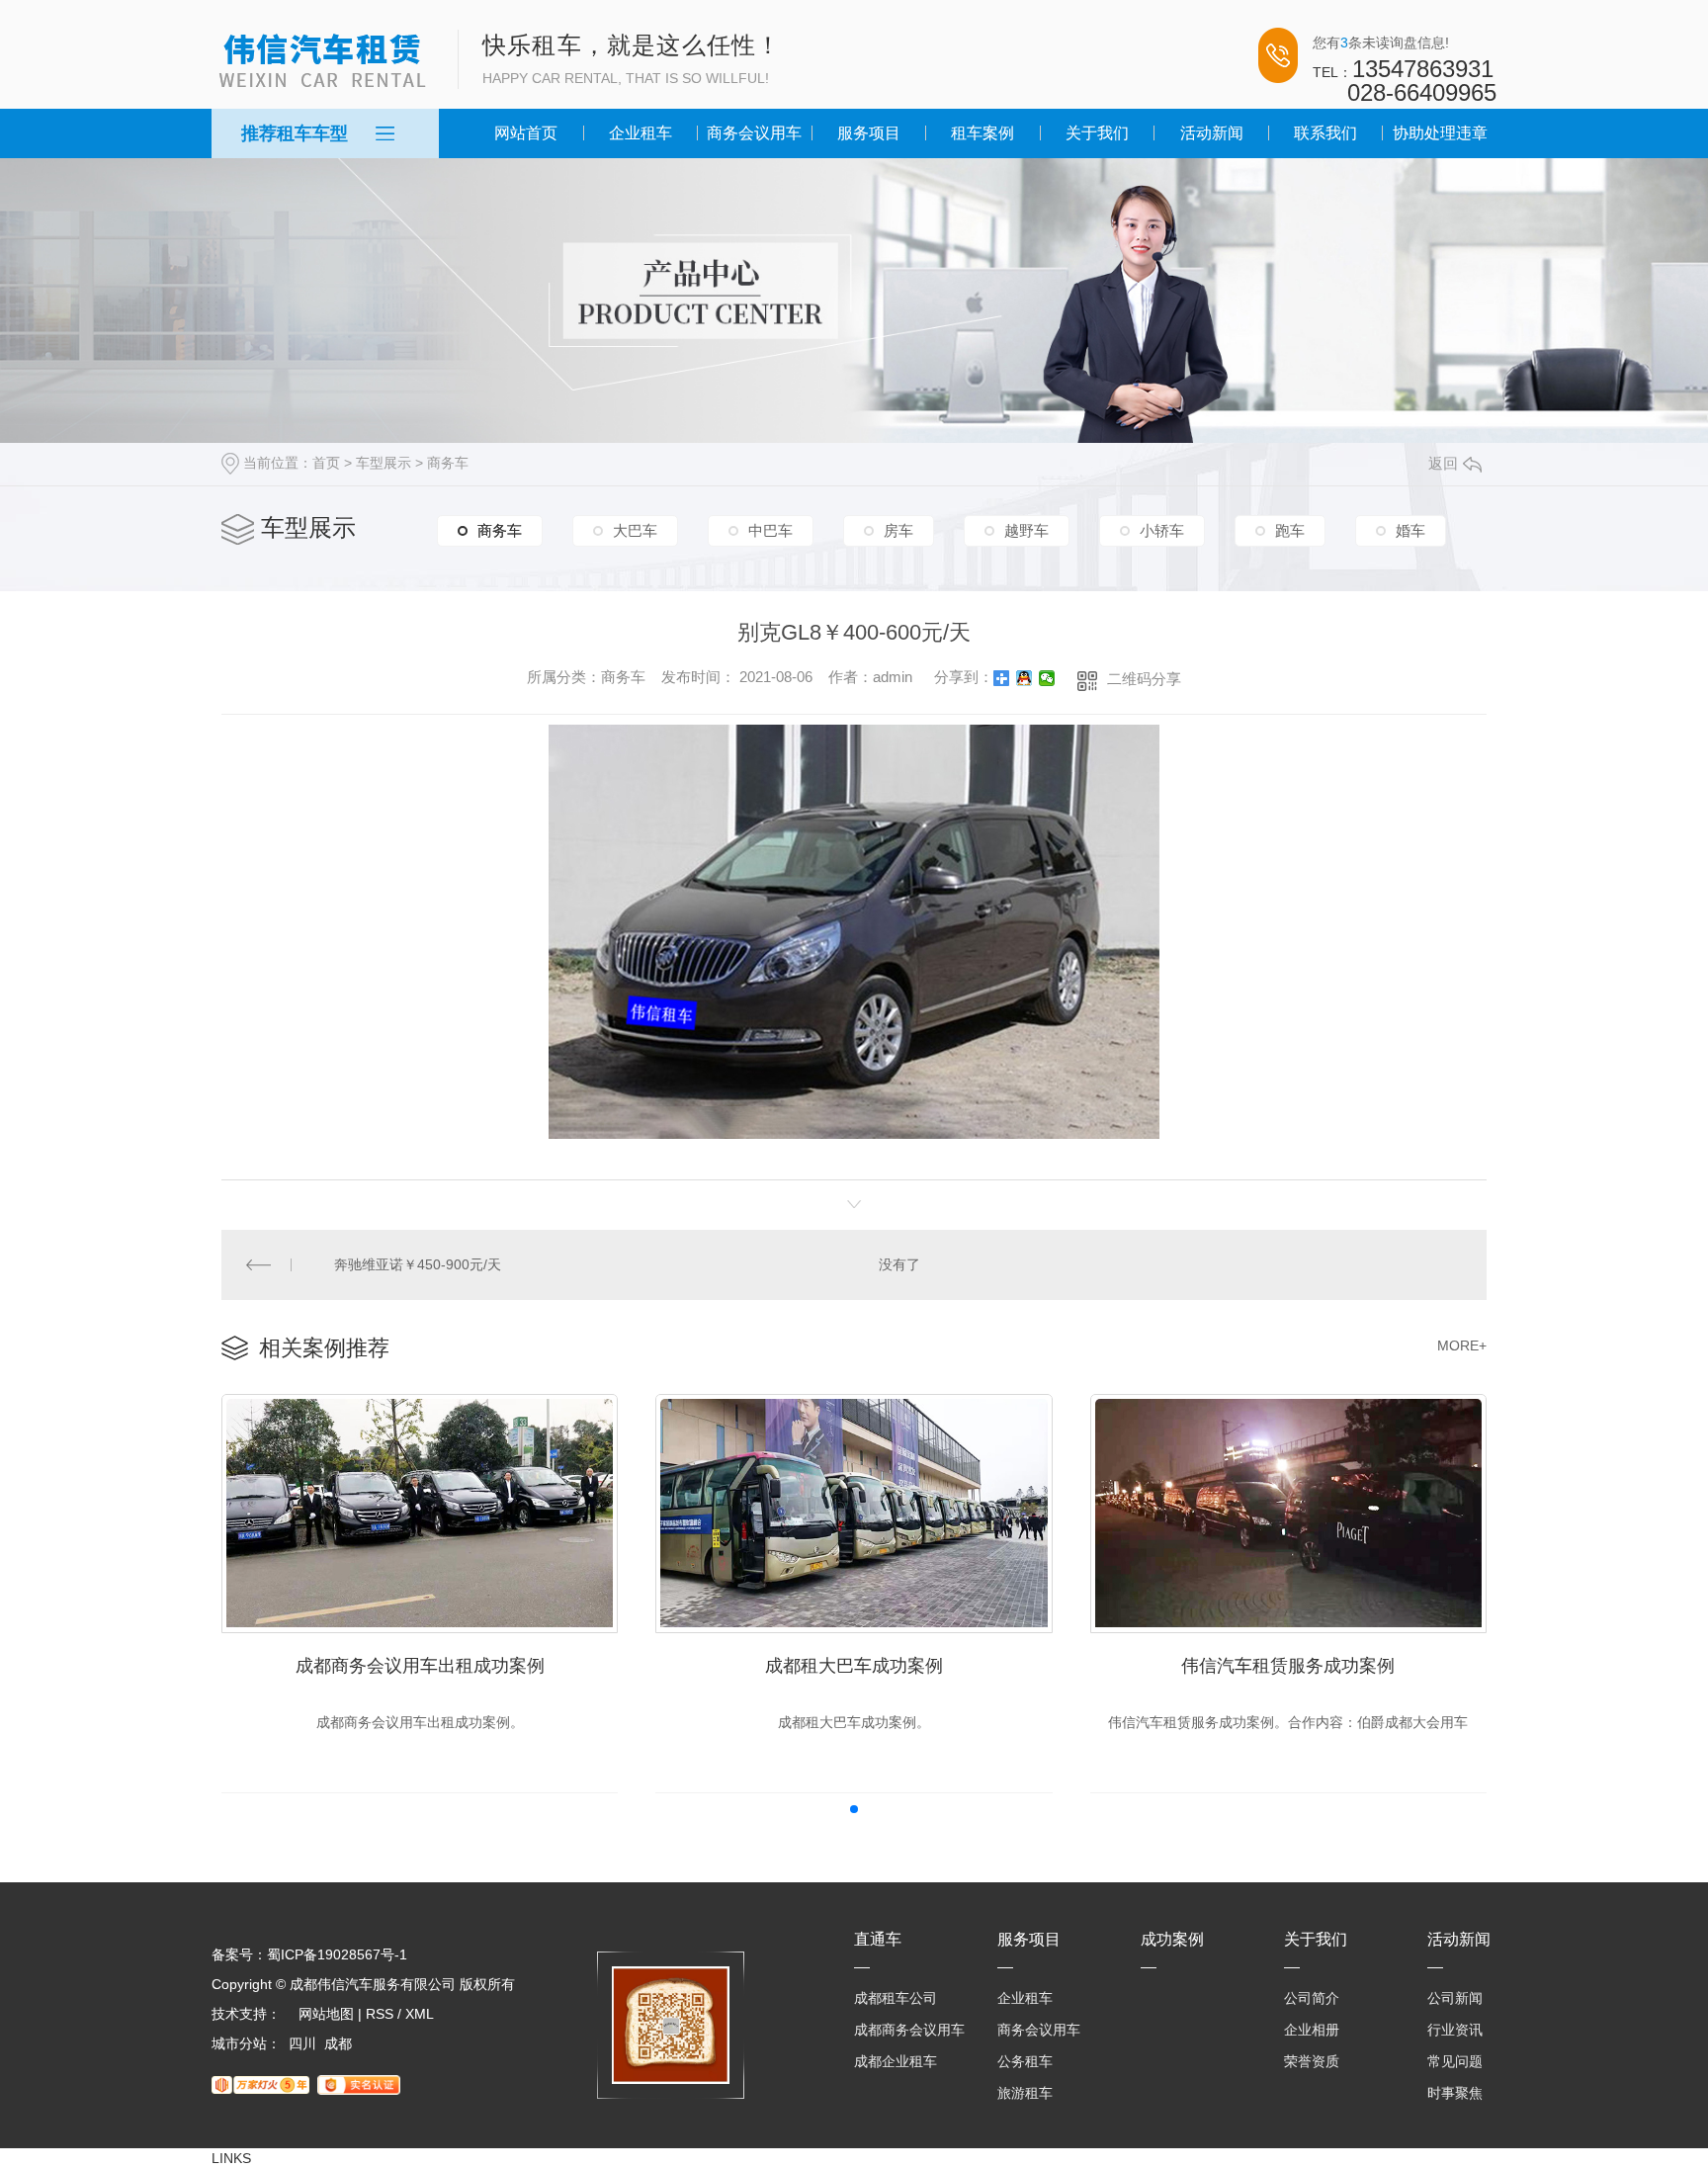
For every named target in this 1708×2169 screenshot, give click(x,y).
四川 (302, 2043)
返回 (1443, 463)
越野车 (1026, 530)
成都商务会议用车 (909, 2030)
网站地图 (326, 2014)
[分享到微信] (1047, 678)
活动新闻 (1212, 133)
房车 (898, 530)
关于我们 (1097, 133)
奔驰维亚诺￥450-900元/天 (418, 1264)
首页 (326, 463)
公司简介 (1312, 1998)
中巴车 (770, 530)
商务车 (448, 463)
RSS (380, 2014)
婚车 (1410, 530)
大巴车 (635, 530)
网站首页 (526, 133)
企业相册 (1312, 2030)
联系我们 (1325, 133)
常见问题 (1455, 2061)
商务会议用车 (754, 133)
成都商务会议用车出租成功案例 (420, 1666)
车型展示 (384, 463)
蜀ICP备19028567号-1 (337, 1954)
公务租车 (1025, 2061)
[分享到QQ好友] (1025, 678)
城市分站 (239, 2043)
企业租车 (640, 133)
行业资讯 (1455, 2030)
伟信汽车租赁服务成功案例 (1288, 1666)
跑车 (1290, 530)
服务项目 (869, 133)
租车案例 (982, 133)
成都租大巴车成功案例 (854, 1666)
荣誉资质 (1312, 2061)
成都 (338, 2043)
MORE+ (1462, 1345)
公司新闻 (1455, 1998)
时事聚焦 (1455, 2093)
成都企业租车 (896, 2061)
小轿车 (1162, 530)
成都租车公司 (896, 1998)
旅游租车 (1025, 2093)
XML (420, 2014)
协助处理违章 (1440, 133)
